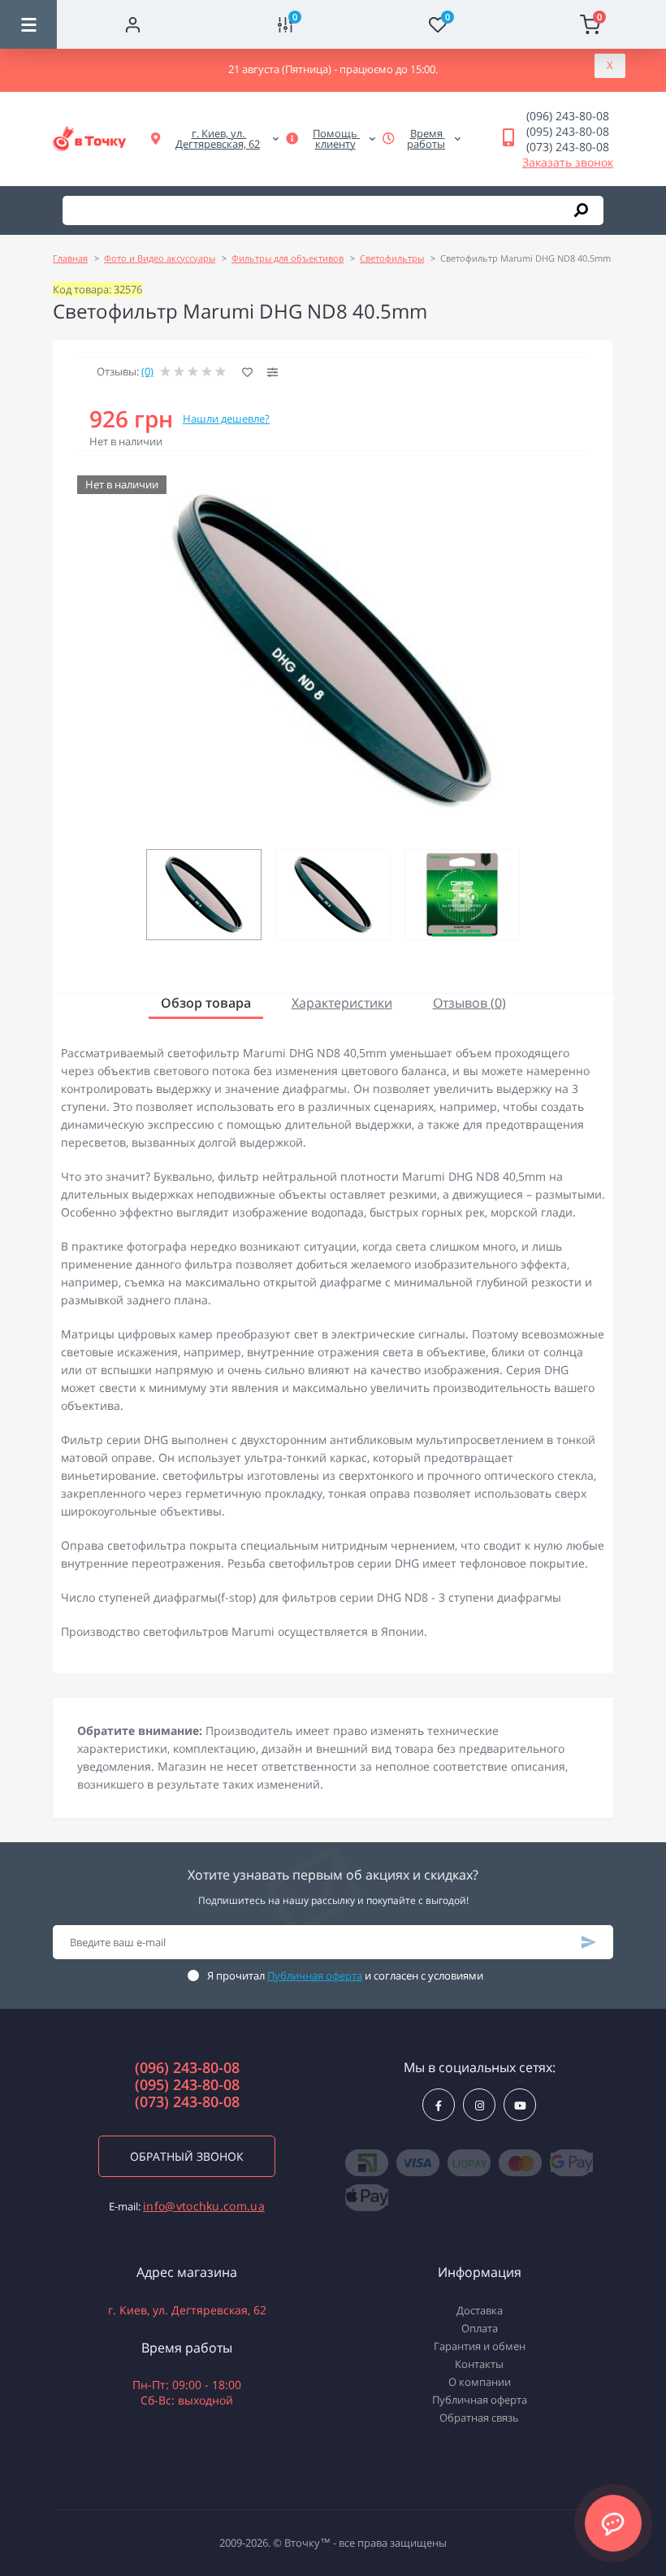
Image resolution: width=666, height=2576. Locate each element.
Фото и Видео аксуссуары (160, 258)
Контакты (479, 2364)
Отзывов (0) (469, 1003)
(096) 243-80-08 (568, 116)
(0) (147, 371)
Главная (70, 258)
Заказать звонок (568, 162)
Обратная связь (479, 2418)
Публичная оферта (315, 1975)
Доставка (480, 2310)
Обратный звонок (187, 2156)
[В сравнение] (272, 372)
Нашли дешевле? (226, 418)
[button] (218, 139)
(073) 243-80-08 (568, 147)
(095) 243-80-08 (568, 131)
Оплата (480, 2328)
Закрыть (610, 66)
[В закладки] (247, 373)
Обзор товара (206, 1003)
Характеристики (342, 1003)
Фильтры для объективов (288, 258)
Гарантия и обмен (480, 2346)
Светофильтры (392, 258)
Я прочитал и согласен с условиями (345, 1975)
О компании (480, 2382)
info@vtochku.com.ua (204, 2206)
